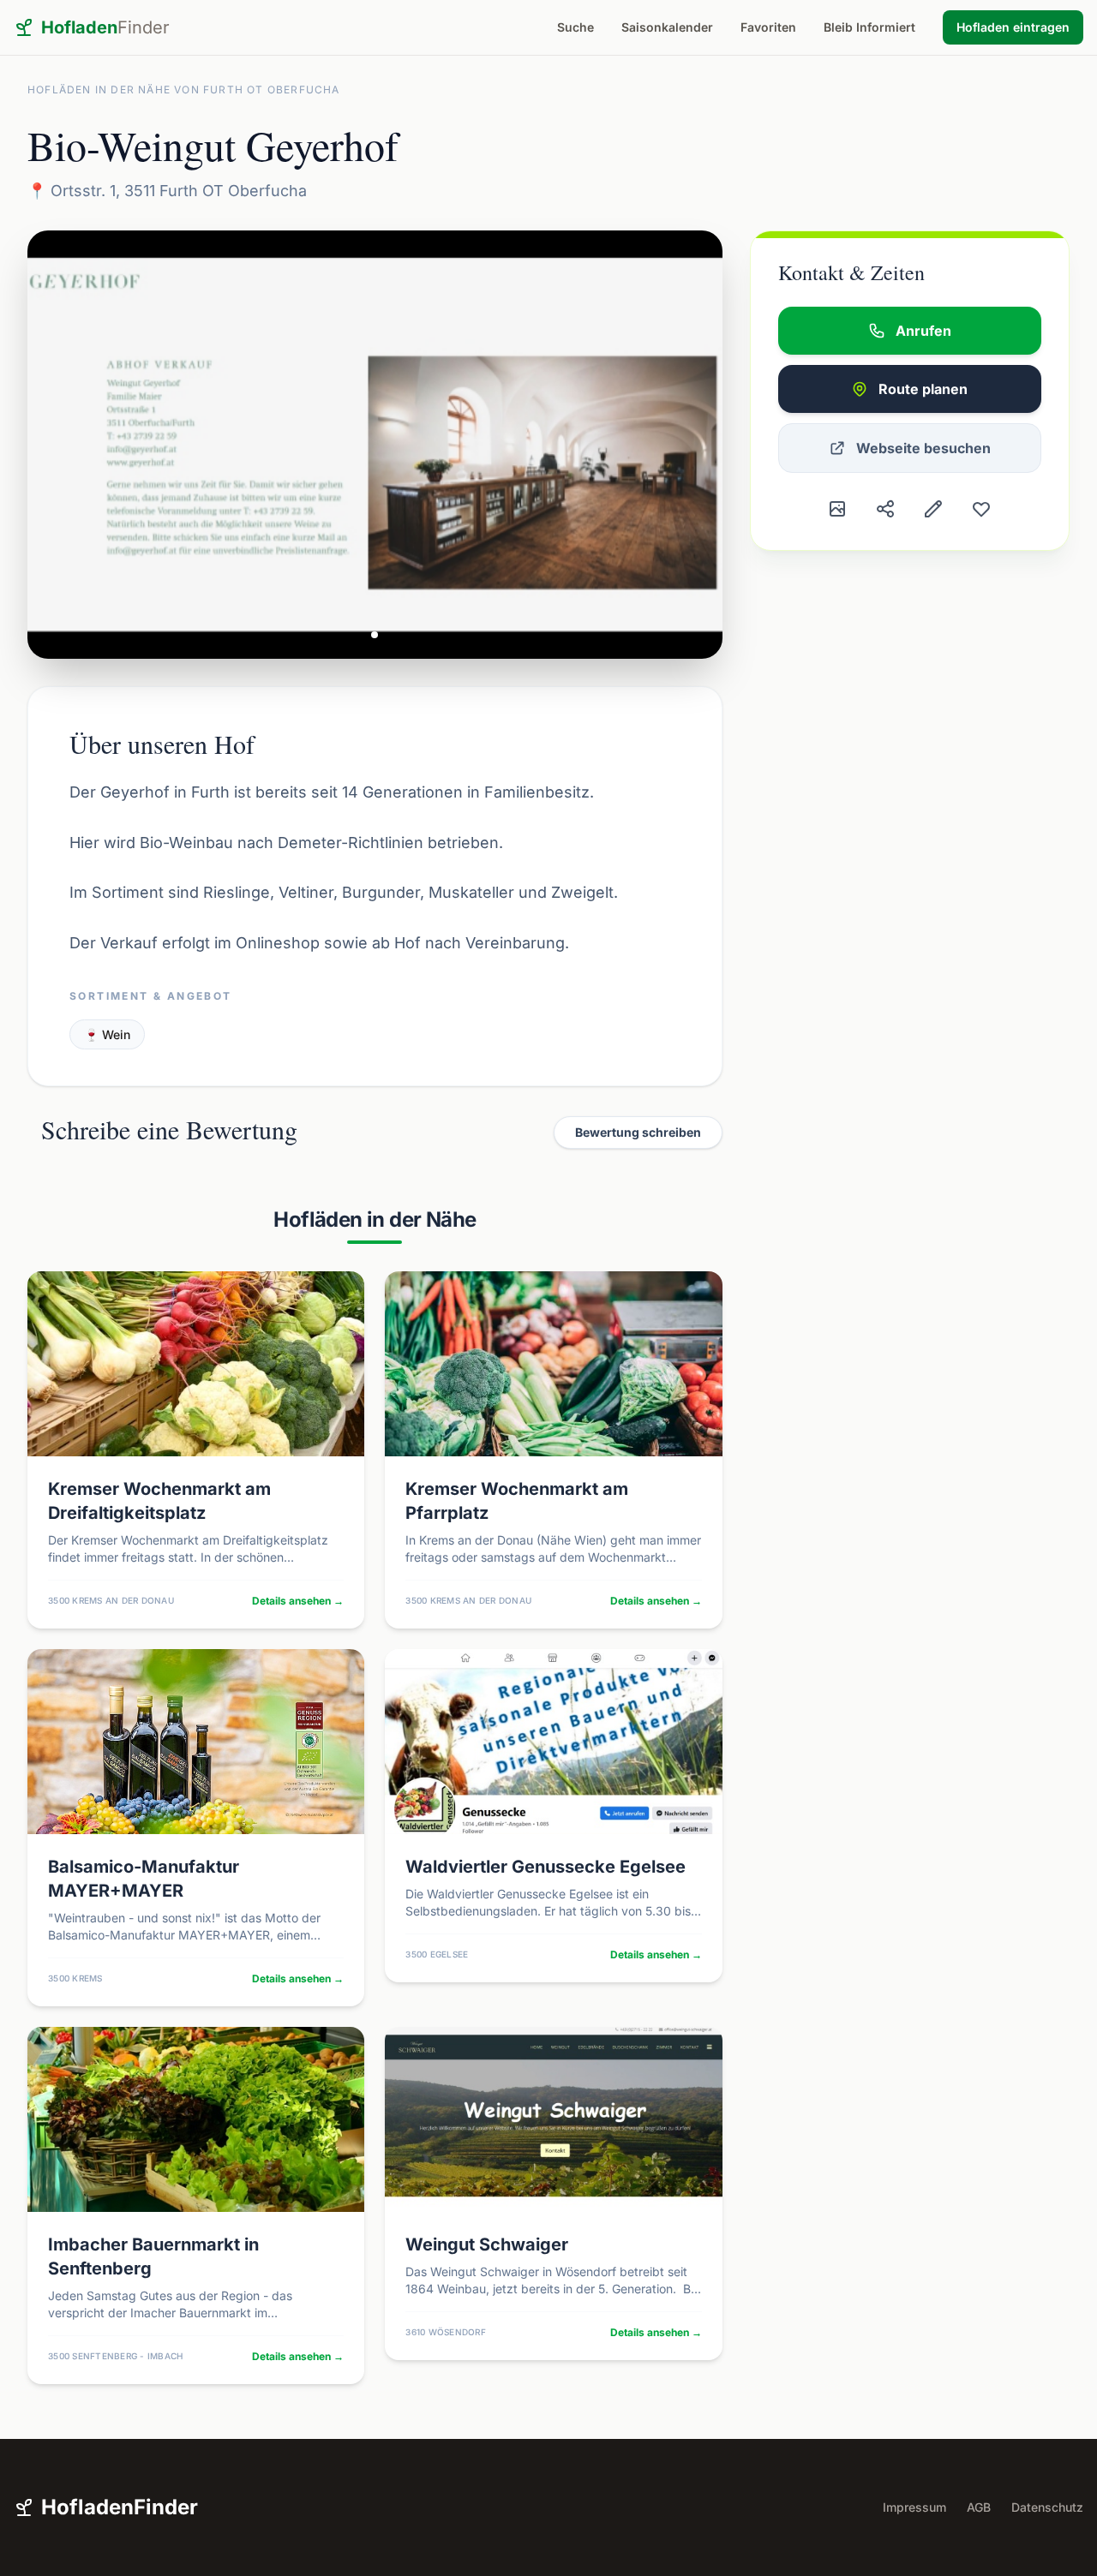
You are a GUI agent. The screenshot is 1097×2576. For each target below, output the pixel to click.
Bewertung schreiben (638, 1132)
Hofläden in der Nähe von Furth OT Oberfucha (184, 90)
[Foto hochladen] (837, 509)
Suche (575, 27)
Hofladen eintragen (1013, 27)
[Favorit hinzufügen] (981, 509)
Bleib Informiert (869, 27)
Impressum (914, 2507)
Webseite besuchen (923, 448)
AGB (979, 2507)
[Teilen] (885, 509)
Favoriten (768, 27)
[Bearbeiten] (933, 509)
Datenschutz (1047, 2507)
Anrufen (923, 331)
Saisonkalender (667, 27)
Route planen (923, 389)
